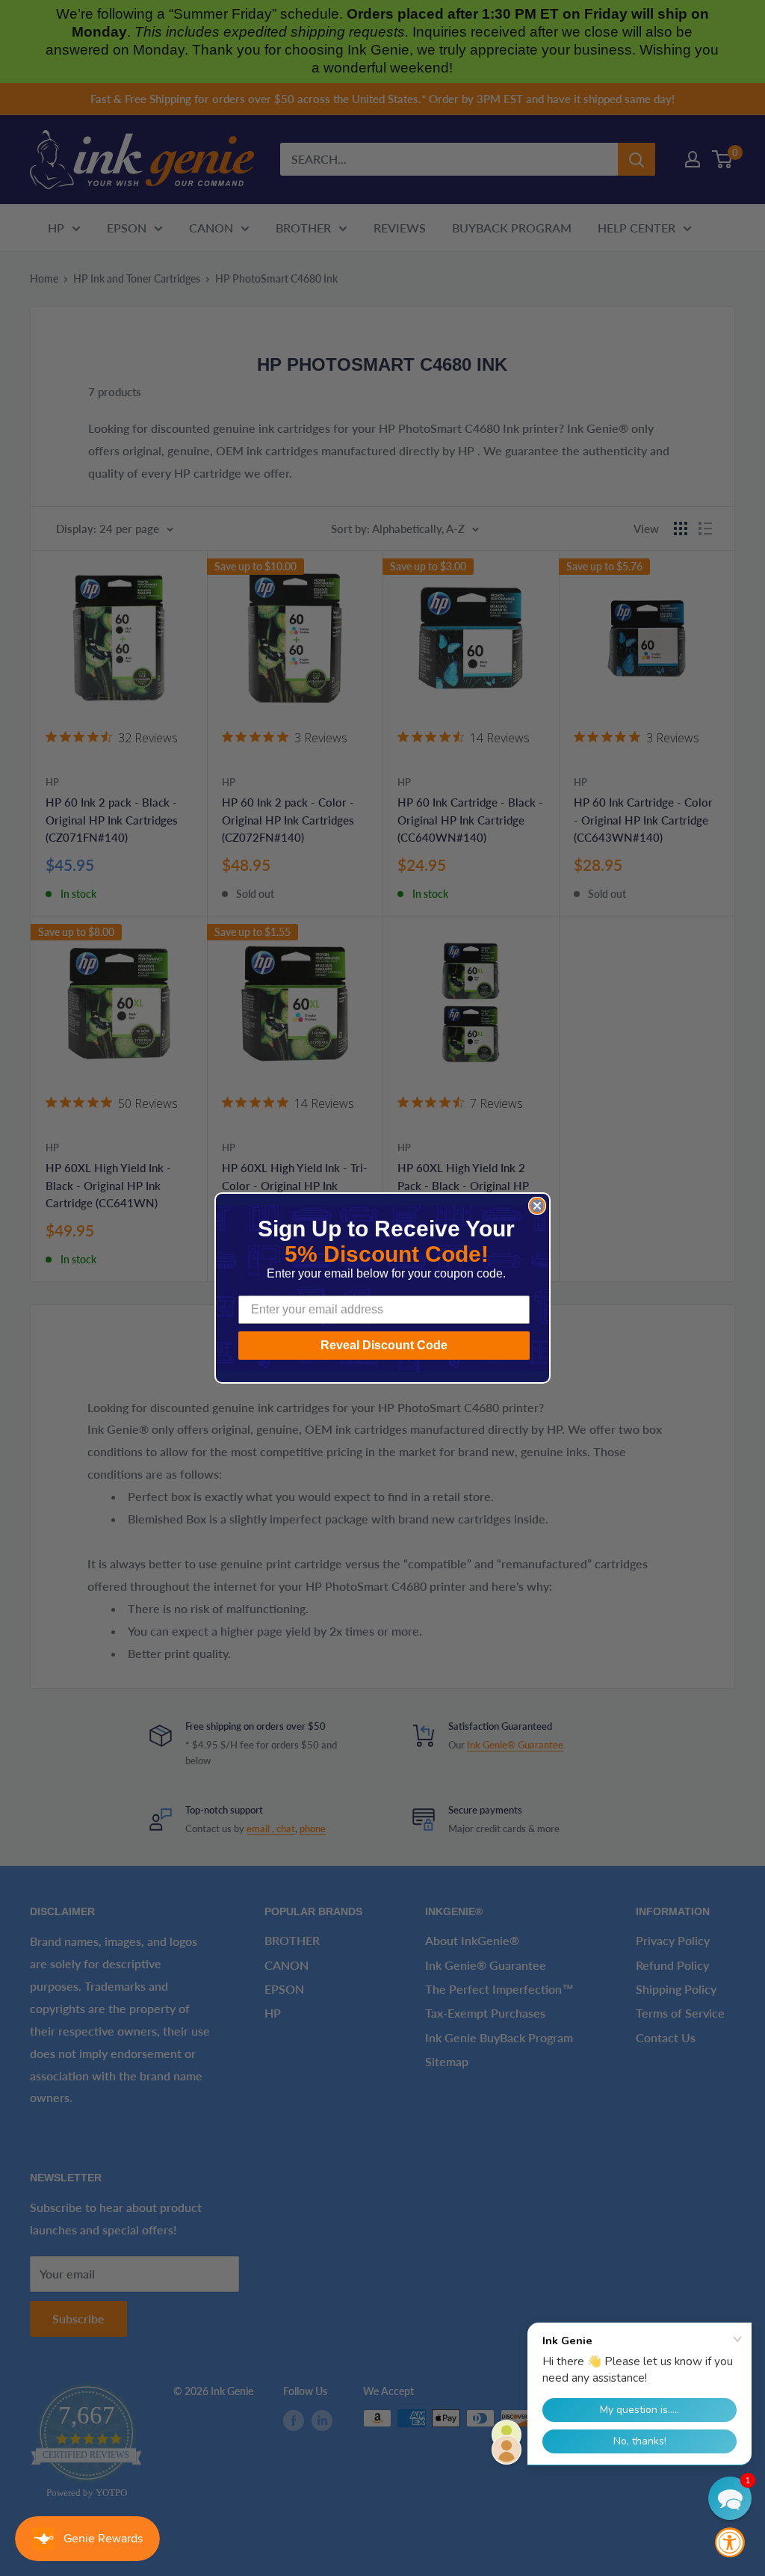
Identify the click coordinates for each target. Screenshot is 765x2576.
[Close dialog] (537, 1206)
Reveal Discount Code (384, 1345)
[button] (730, 2498)
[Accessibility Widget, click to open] (730, 2542)
